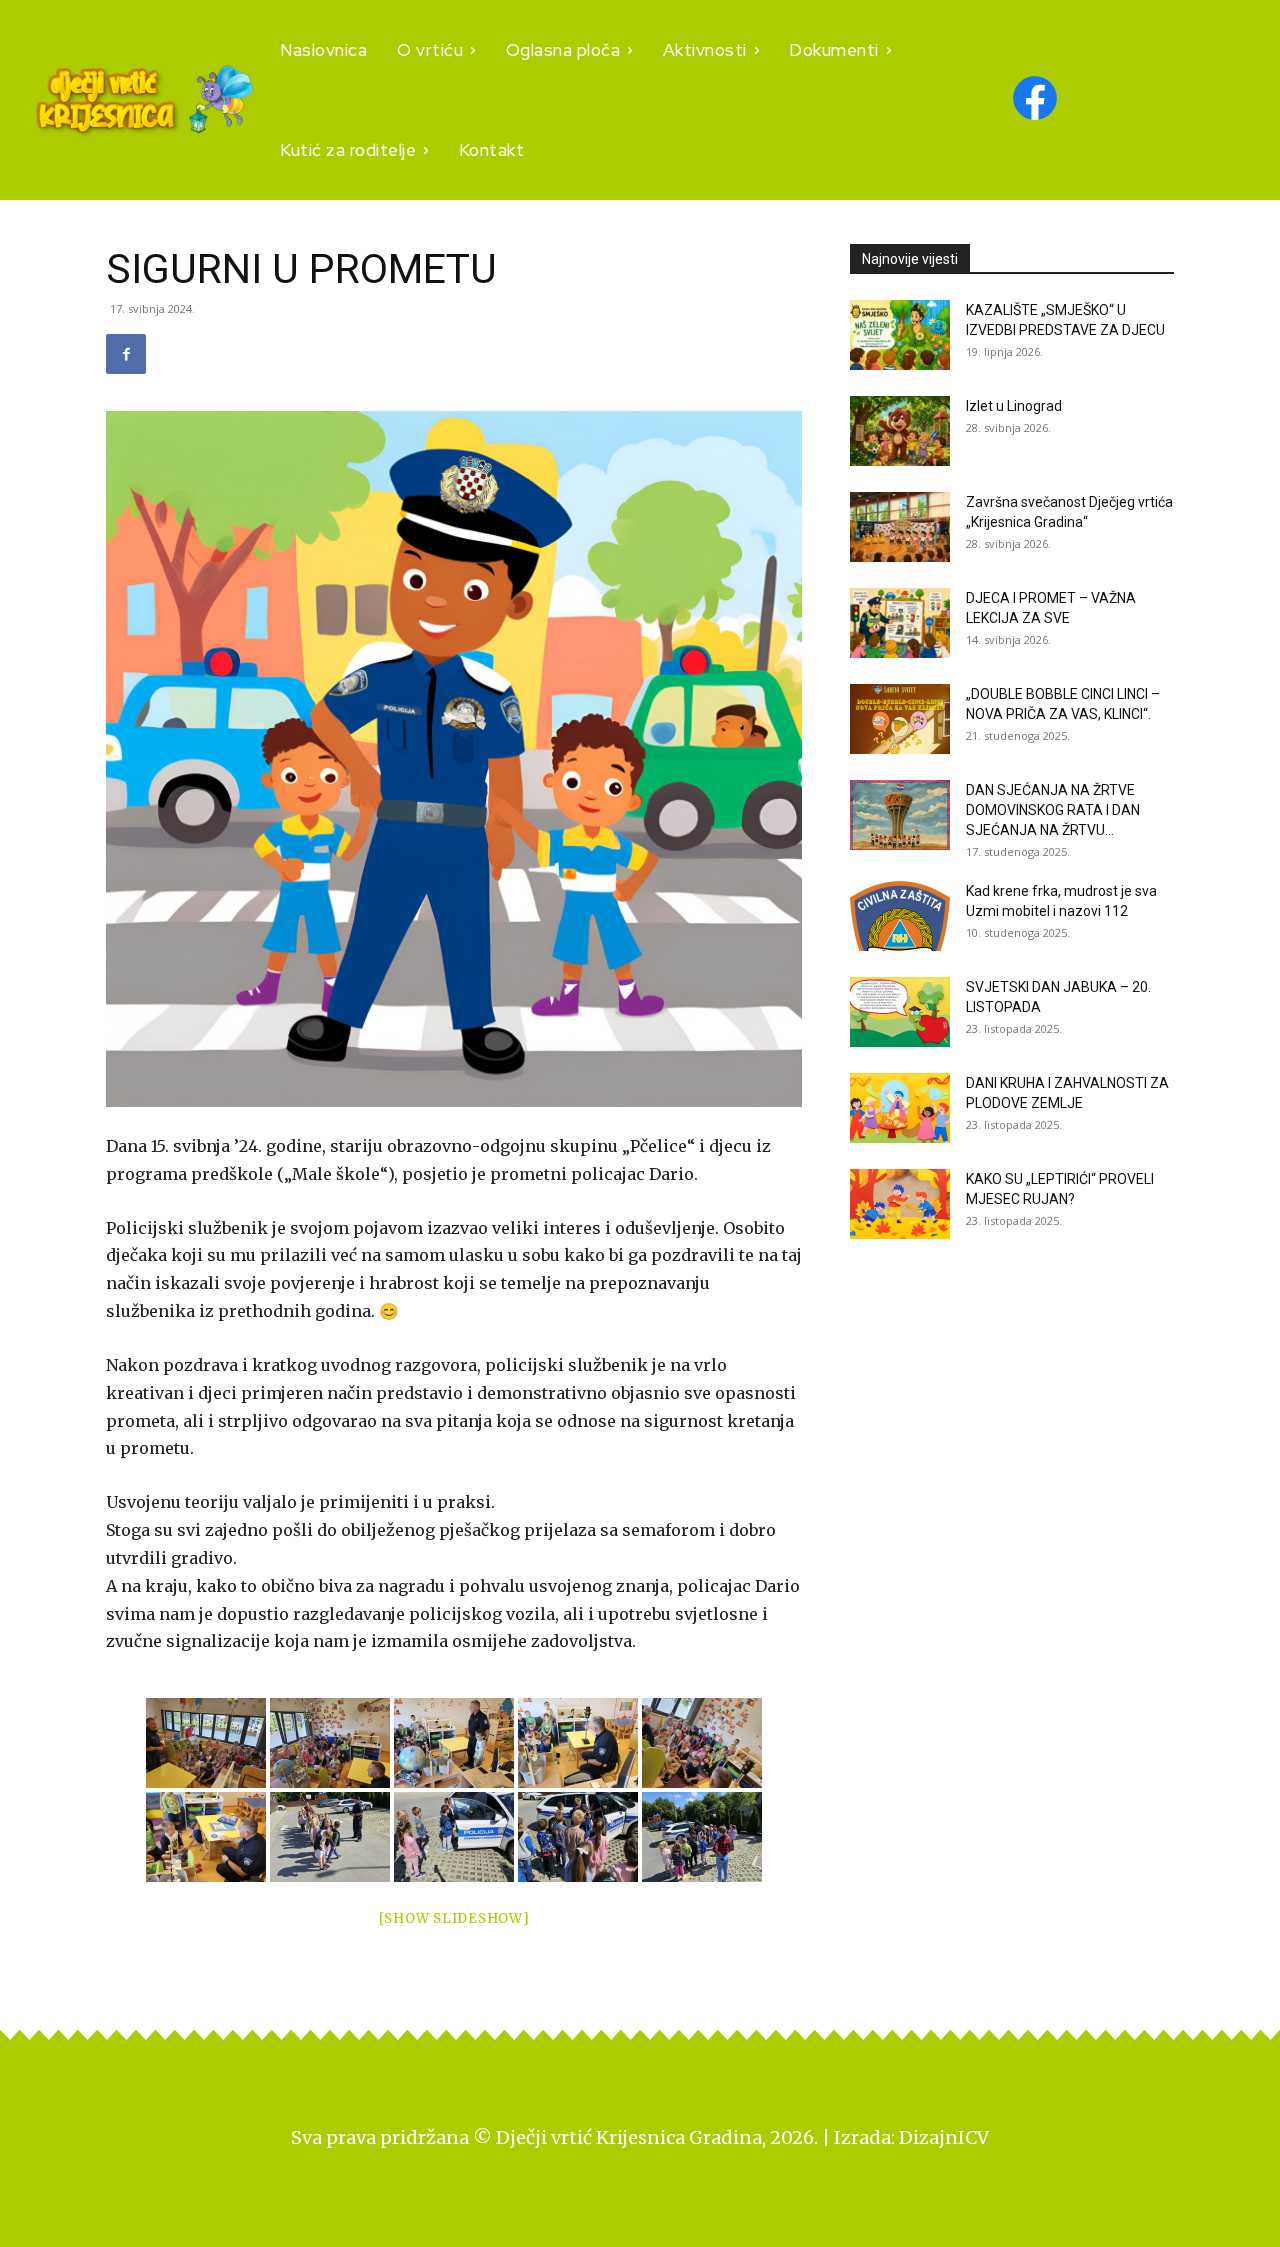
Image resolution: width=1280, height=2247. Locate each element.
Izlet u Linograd (1014, 406)
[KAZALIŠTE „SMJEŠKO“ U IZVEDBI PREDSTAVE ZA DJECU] (900, 335)
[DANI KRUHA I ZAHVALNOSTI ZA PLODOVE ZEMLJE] (900, 1108)
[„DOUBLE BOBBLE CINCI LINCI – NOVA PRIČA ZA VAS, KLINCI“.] (900, 719)
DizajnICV (944, 2137)
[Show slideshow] (454, 1918)
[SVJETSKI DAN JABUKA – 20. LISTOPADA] (900, 1012)
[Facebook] (126, 354)
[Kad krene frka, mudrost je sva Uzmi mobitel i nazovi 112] (900, 916)
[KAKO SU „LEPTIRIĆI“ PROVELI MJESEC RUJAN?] (900, 1204)
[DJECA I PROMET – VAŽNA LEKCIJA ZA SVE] (900, 623)
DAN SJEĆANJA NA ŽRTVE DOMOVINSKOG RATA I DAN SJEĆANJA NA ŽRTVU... (1053, 810)
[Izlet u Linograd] (900, 431)
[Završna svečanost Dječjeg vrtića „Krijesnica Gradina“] (900, 527)
